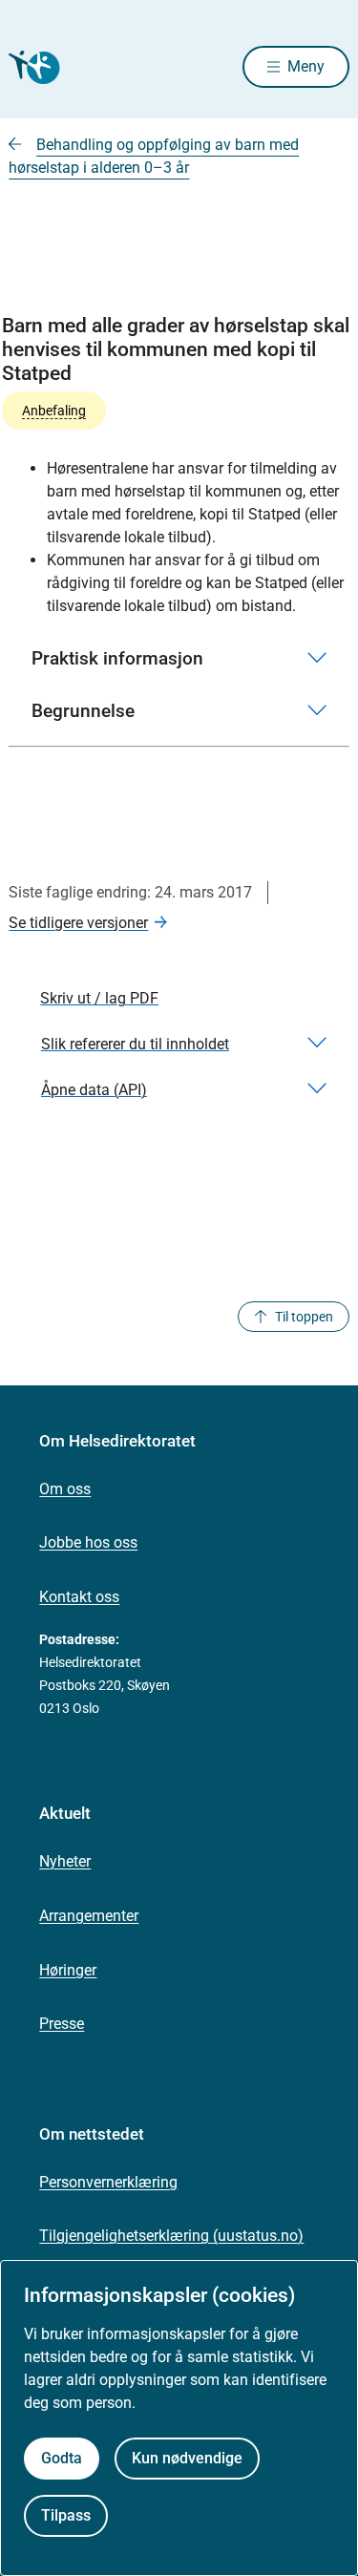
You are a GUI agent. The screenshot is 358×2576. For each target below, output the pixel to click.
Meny (306, 66)
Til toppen (304, 1317)
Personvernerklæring (108, 2182)
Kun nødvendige (187, 2458)
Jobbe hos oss (88, 1542)
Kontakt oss (79, 1597)
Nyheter (65, 1861)
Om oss (65, 1489)
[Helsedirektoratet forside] (32, 67)
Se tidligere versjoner (78, 923)
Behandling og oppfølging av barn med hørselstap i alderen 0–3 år (154, 156)
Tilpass (66, 2515)
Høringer (68, 1970)
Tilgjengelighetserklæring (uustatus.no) (171, 2236)
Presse (62, 2024)
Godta (62, 2458)
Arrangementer (89, 1916)
